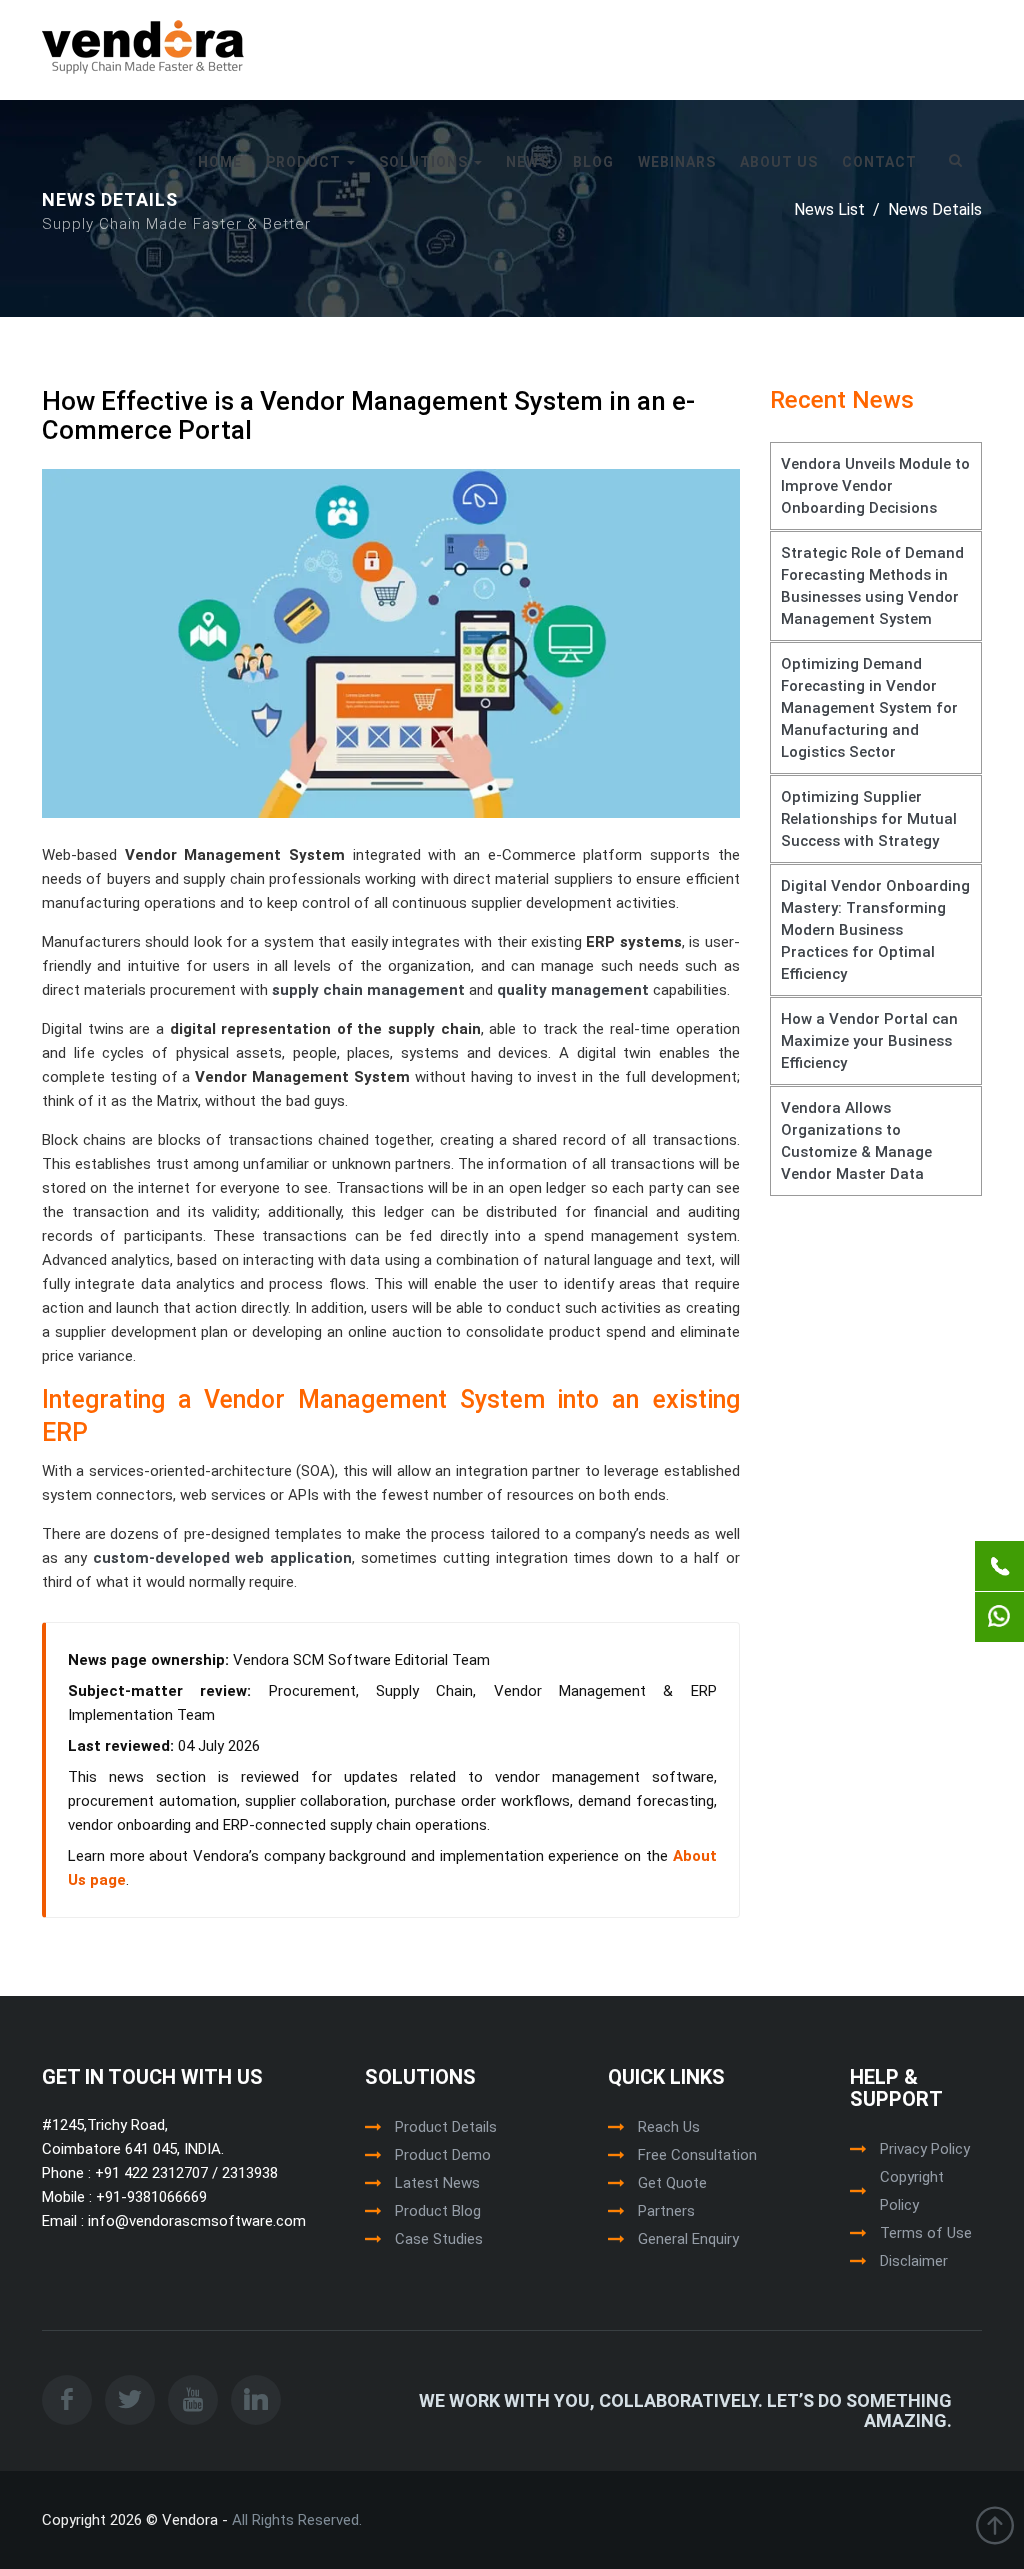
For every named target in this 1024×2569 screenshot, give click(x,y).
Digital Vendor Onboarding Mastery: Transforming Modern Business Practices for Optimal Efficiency (875, 930)
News (527, 162)
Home (220, 162)
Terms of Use (926, 2233)
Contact (879, 162)
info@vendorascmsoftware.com (195, 2221)
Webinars (677, 162)
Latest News (437, 2183)
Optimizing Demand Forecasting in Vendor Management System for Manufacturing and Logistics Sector (869, 708)
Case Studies (439, 2239)
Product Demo (443, 2155)
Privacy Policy (925, 2149)
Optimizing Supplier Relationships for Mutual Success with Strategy (869, 819)
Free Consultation (697, 2155)
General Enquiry (688, 2239)
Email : (63, 2221)
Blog (593, 162)
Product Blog (438, 2211)
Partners (666, 2211)
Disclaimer (914, 2261)
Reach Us (669, 2127)
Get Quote (672, 2183)
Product (305, 162)
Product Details (446, 2127)
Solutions (425, 162)
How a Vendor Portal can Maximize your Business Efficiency (869, 1041)
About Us (779, 162)
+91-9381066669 (149, 2197)
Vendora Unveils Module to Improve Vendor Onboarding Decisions (875, 486)
